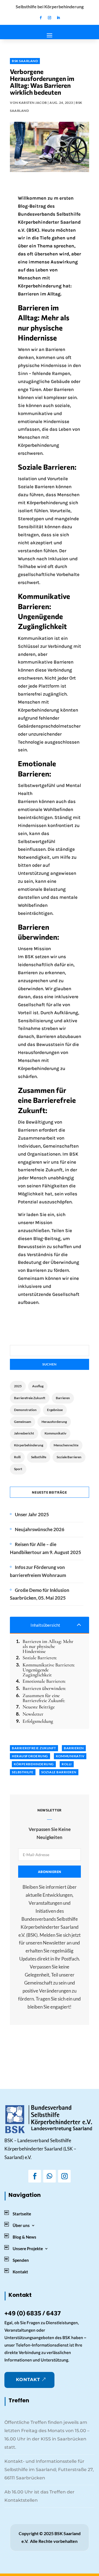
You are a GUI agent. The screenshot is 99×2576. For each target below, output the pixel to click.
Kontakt (20, 2272)
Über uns (21, 2225)
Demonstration (25, 1410)
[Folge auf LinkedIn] (58, 18)
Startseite (22, 2214)
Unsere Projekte (28, 2249)
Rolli (17, 1457)
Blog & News (24, 2237)
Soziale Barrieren (69, 1457)
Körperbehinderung (29, 1445)
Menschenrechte (66, 1445)
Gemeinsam (23, 1422)
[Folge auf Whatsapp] (50, 2176)
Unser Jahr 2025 (32, 1514)
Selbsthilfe (39, 1457)
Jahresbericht (24, 1433)
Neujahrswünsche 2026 (40, 1529)
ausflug (38, 1386)
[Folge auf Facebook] (41, 18)
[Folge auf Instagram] (50, 18)
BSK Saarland (25, 61)
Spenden (21, 2260)
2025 (18, 1386)
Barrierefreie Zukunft (30, 1398)
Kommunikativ (55, 1433)
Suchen (50, 1364)
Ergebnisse (55, 1410)
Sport (18, 1469)
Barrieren (63, 1398)
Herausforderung (54, 1422)
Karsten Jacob (33, 103)
